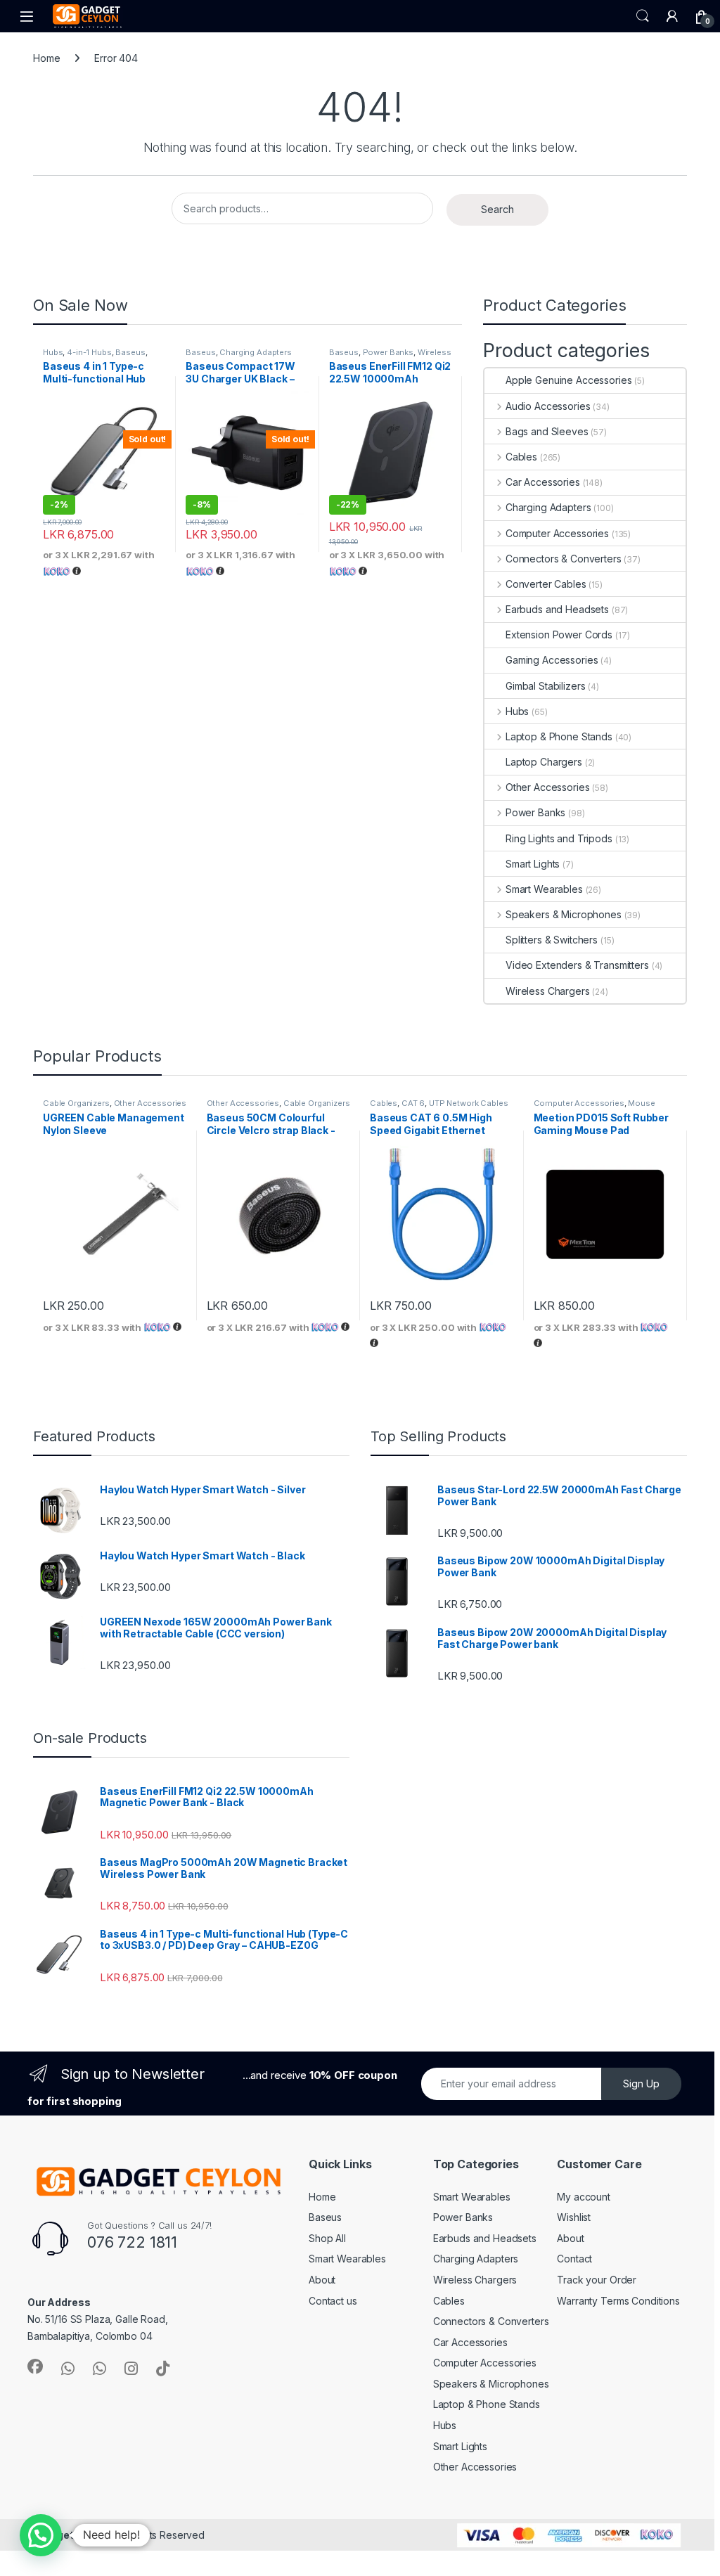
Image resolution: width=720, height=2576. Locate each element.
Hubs (53, 352)
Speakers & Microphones (564, 914)
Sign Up (641, 2084)
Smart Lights (533, 864)
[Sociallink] (35, 2366)
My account (584, 2197)
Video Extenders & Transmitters (577, 965)
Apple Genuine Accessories (569, 380)
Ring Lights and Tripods (559, 838)
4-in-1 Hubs (89, 352)
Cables (521, 457)
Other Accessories (547, 787)
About (322, 2280)
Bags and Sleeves (547, 431)
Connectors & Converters (564, 559)
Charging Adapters (256, 352)
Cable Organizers (76, 1103)
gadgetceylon (73, 2535)
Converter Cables (546, 584)
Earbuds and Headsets (557, 609)
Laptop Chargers (544, 762)
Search (643, 16)
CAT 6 (413, 1103)
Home (46, 58)
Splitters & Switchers (552, 940)
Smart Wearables (544, 889)
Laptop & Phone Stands (559, 736)
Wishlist (574, 2217)
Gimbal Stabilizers (545, 686)
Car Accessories (543, 482)
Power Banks (388, 352)
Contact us (333, 2301)
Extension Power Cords (559, 635)
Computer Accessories (557, 533)
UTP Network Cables (468, 1103)
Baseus (130, 352)
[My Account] (672, 16)
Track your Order (597, 2280)
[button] (41, 2535)
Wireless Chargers (548, 991)
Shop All (327, 2238)
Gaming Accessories (552, 660)
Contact (574, 2259)
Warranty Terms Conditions (618, 2301)
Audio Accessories (548, 406)
